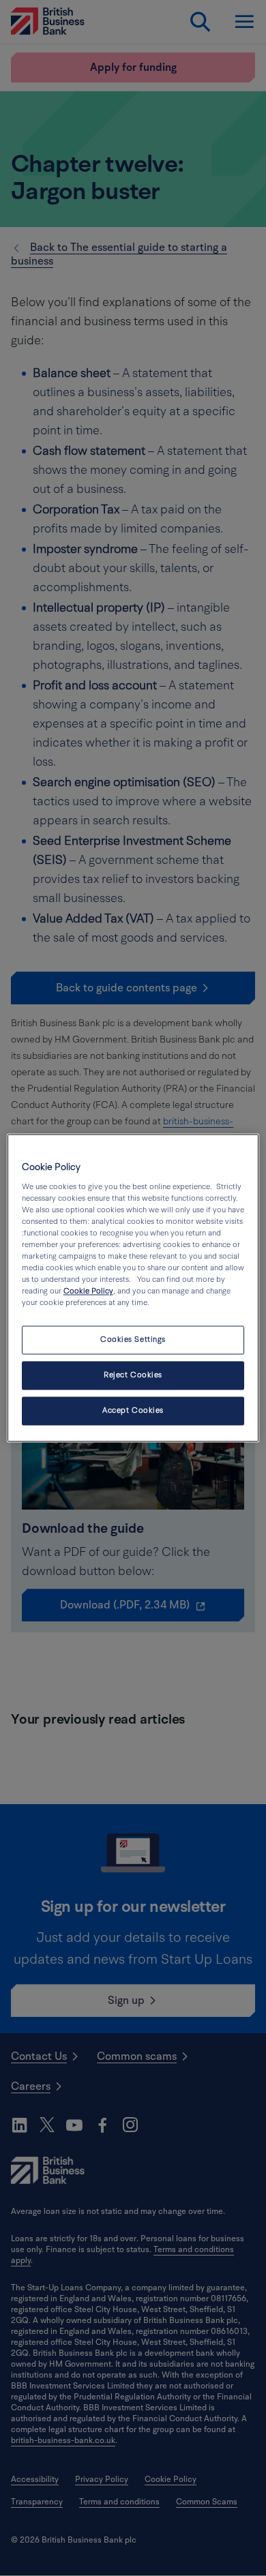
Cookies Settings (133, 1340)
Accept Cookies (133, 1411)
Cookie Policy (88, 1292)
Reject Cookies (133, 1376)
